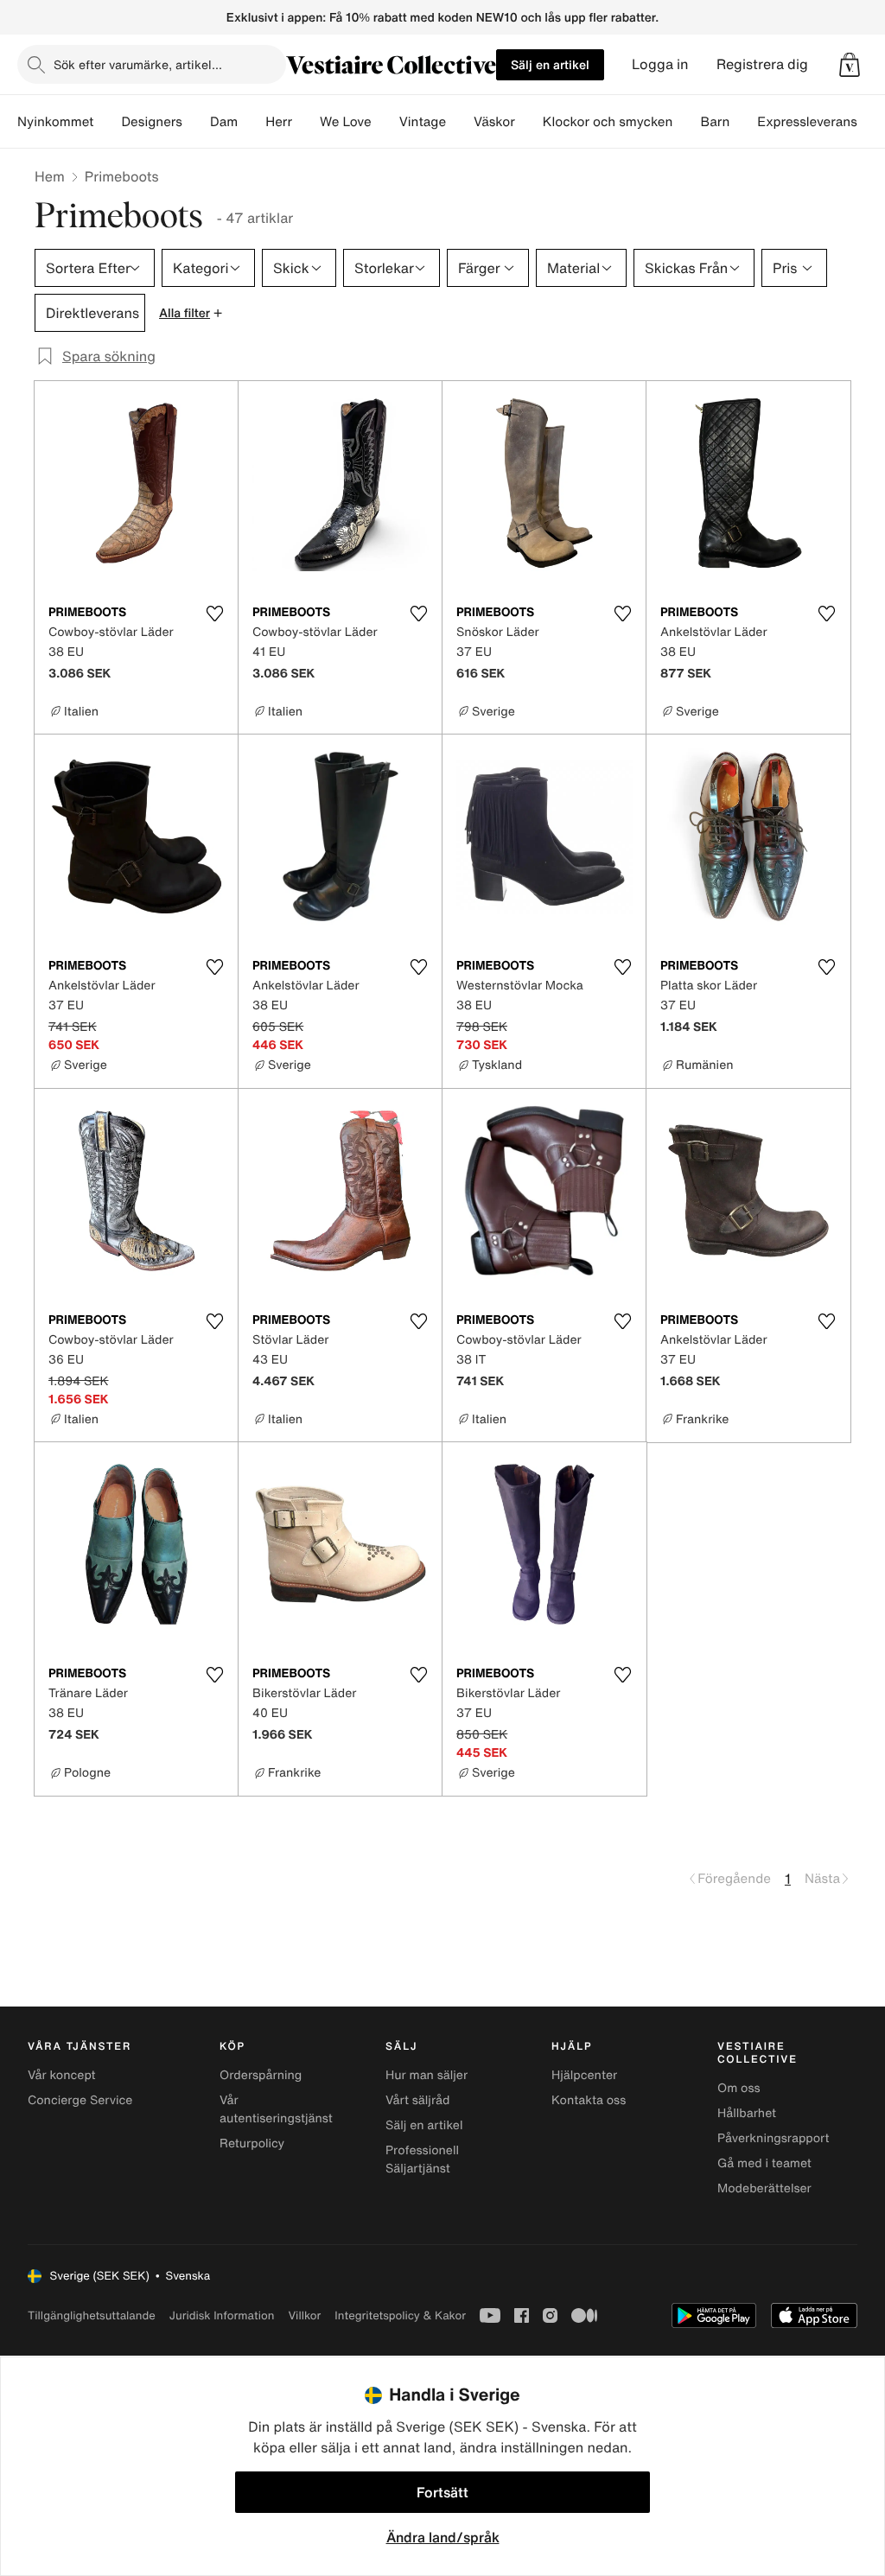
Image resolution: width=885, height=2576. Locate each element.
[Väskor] (529, 122)
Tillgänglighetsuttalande (92, 2315)
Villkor (304, 2315)
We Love (346, 122)
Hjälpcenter (584, 2075)
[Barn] (743, 122)
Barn (715, 122)
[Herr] (306, 122)
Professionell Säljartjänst (422, 2159)
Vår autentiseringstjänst (276, 2109)
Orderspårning (261, 2075)
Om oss (739, 2088)
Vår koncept (62, 2075)
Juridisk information (222, 2315)
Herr (279, 122)
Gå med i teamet (764, 2163)
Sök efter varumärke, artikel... (138, 64)
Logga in (660, 64)
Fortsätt (442, 2492)
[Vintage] (460, 122)
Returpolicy (252, 2143)
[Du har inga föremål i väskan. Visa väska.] (850, 65)
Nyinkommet (55, 122)
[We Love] (385, 122)
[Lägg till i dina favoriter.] (214, 614)
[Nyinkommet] (107, 122)
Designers (152, 122)
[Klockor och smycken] (686, 122)
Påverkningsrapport (774, 2138)
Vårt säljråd (417, 2100)
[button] (850, 65)
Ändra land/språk (443, 2537)
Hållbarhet (747, 2113)
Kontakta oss (589, 2100)
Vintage (423, 122)
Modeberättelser (764, 2188)
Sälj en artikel (550, 64)
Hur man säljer (427, 2075)
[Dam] (251, 122)
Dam (224, 122)
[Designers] (196, 122)
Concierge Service (80, 2100)
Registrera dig (762, 64)
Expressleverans (807, 122)
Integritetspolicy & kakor (400, 2315)
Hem (50, 176)
